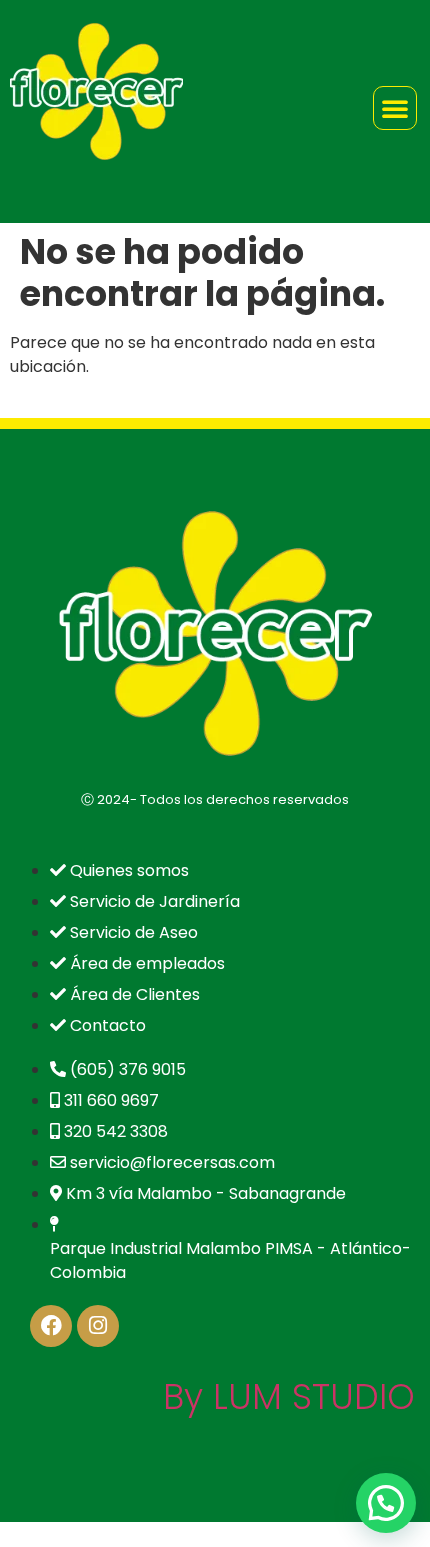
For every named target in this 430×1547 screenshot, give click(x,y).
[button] (386, 1503)
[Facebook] (51, 1326)
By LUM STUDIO (289, 1396)
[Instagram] (98, 1326)
